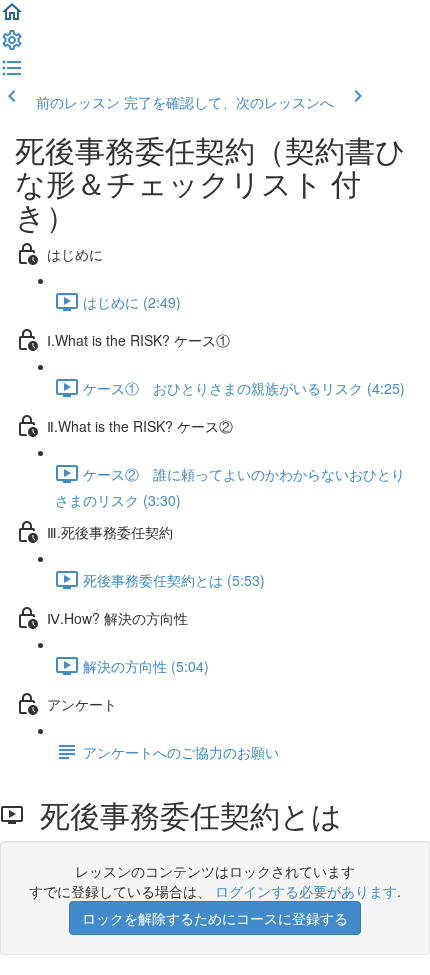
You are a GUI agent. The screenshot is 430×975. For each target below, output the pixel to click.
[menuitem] (12, 46)
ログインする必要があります (306, 891)
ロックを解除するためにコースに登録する (215, 918)
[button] (12, 18)
